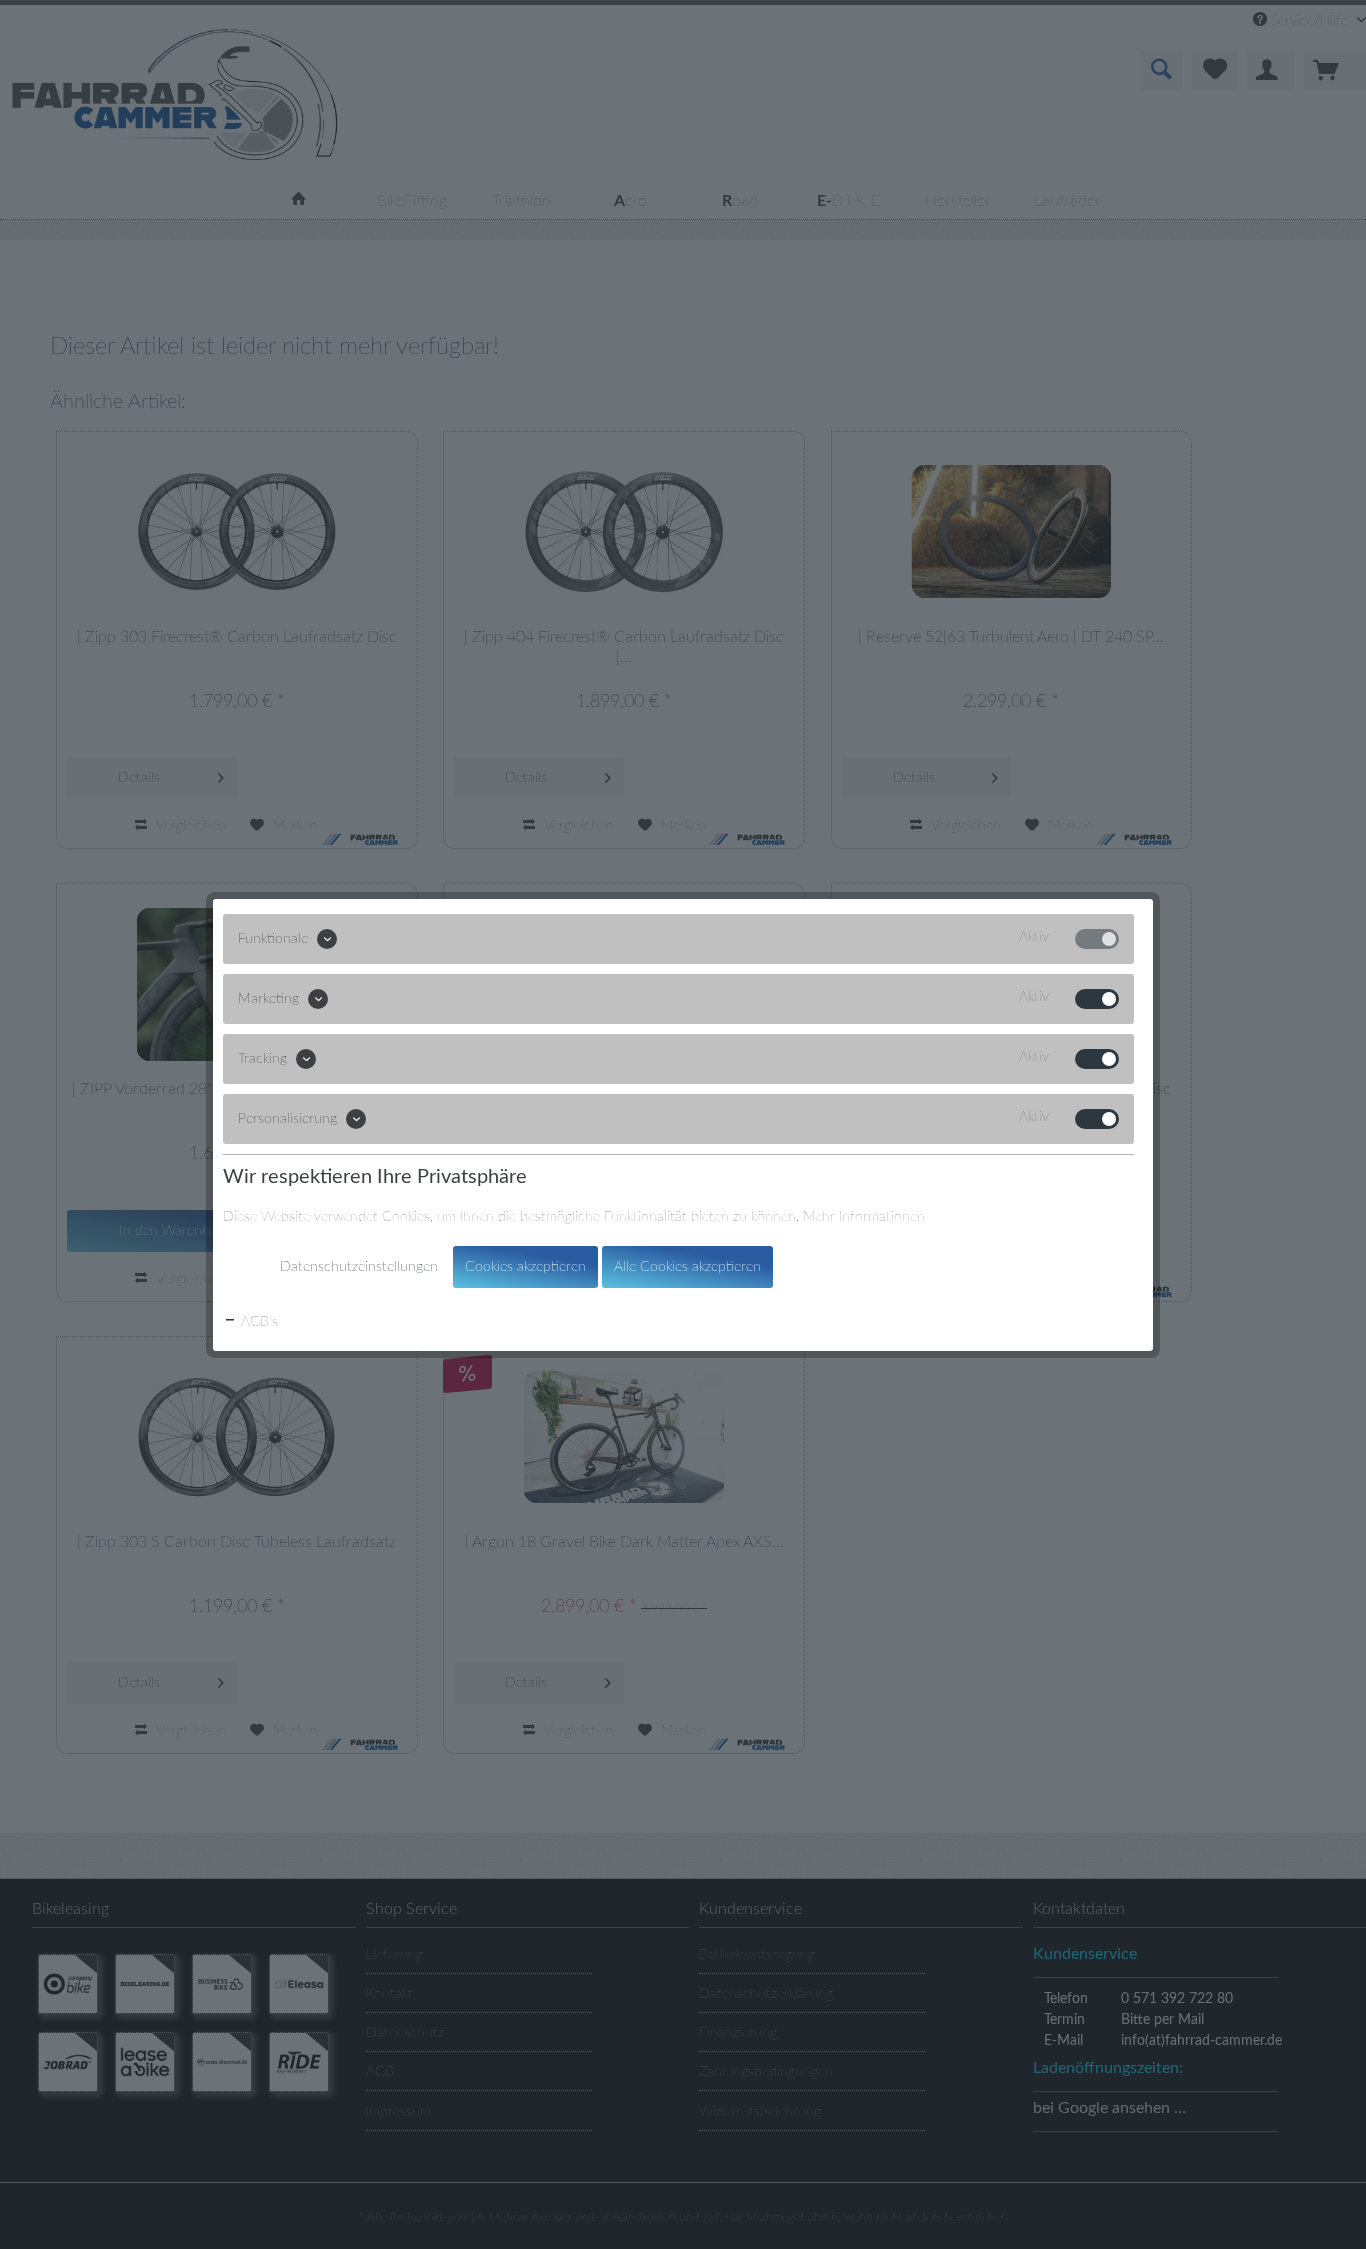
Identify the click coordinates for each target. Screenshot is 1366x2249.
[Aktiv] (1097, 939)
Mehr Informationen (864, 1217)
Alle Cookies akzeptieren (687, 1267)
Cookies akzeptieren (525, 1267)
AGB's (257, 1322)
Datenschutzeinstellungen (359, 1267)
